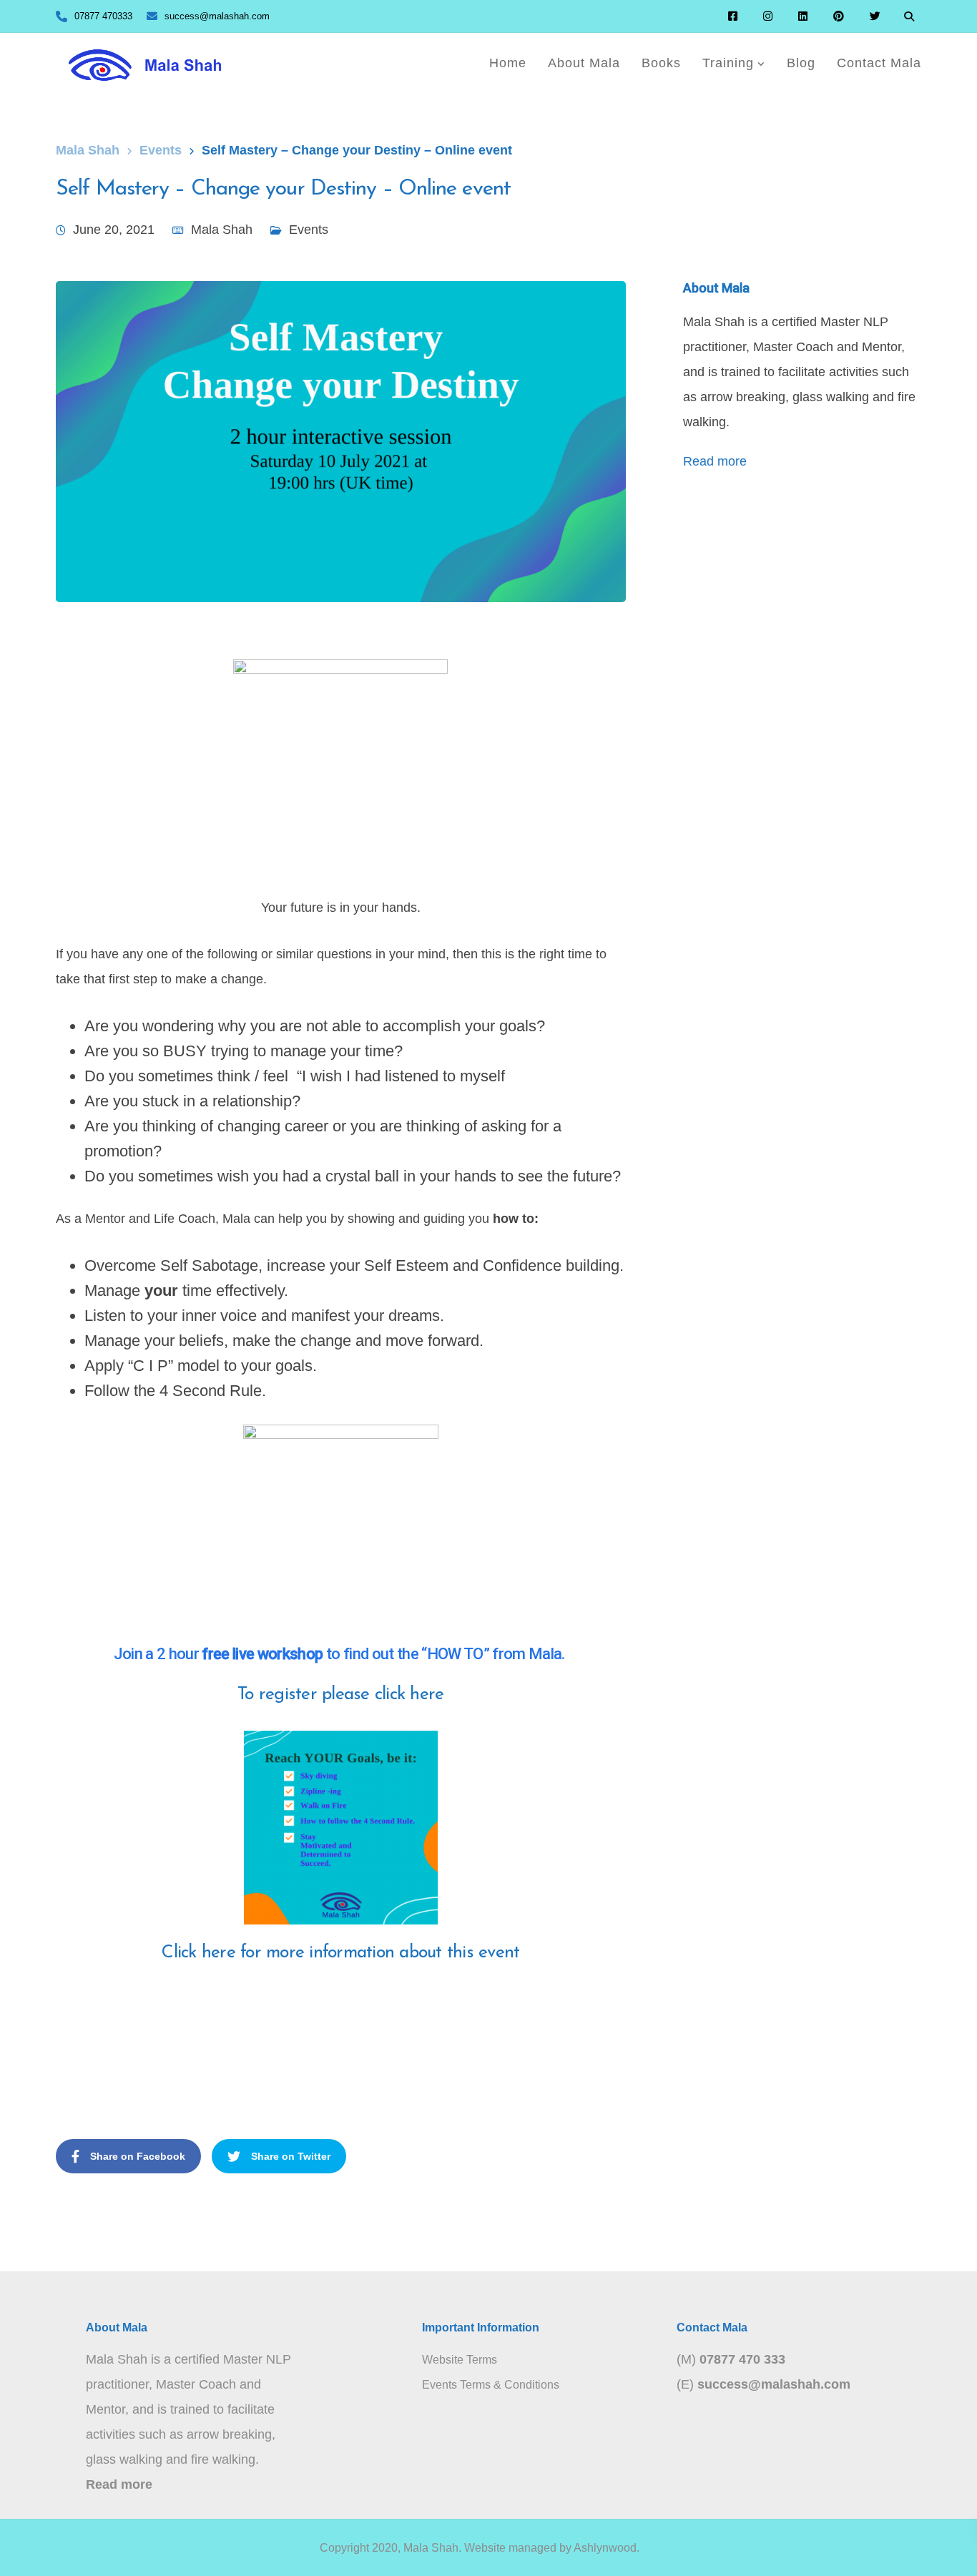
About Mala (584, 63)
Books (661, 63)
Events (309, 230)
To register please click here (340, 1695)
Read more (715, 461)
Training (728, 63)
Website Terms (460, 2360)
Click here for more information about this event (340, 1953)
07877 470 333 (742, 2359)
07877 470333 (103, 16)
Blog (801, 63)
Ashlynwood (605, 2548)
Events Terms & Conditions (491, 2385)
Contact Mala (879, 63)
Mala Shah (222, 230)
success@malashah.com (217, 16)
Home (508, 63)
